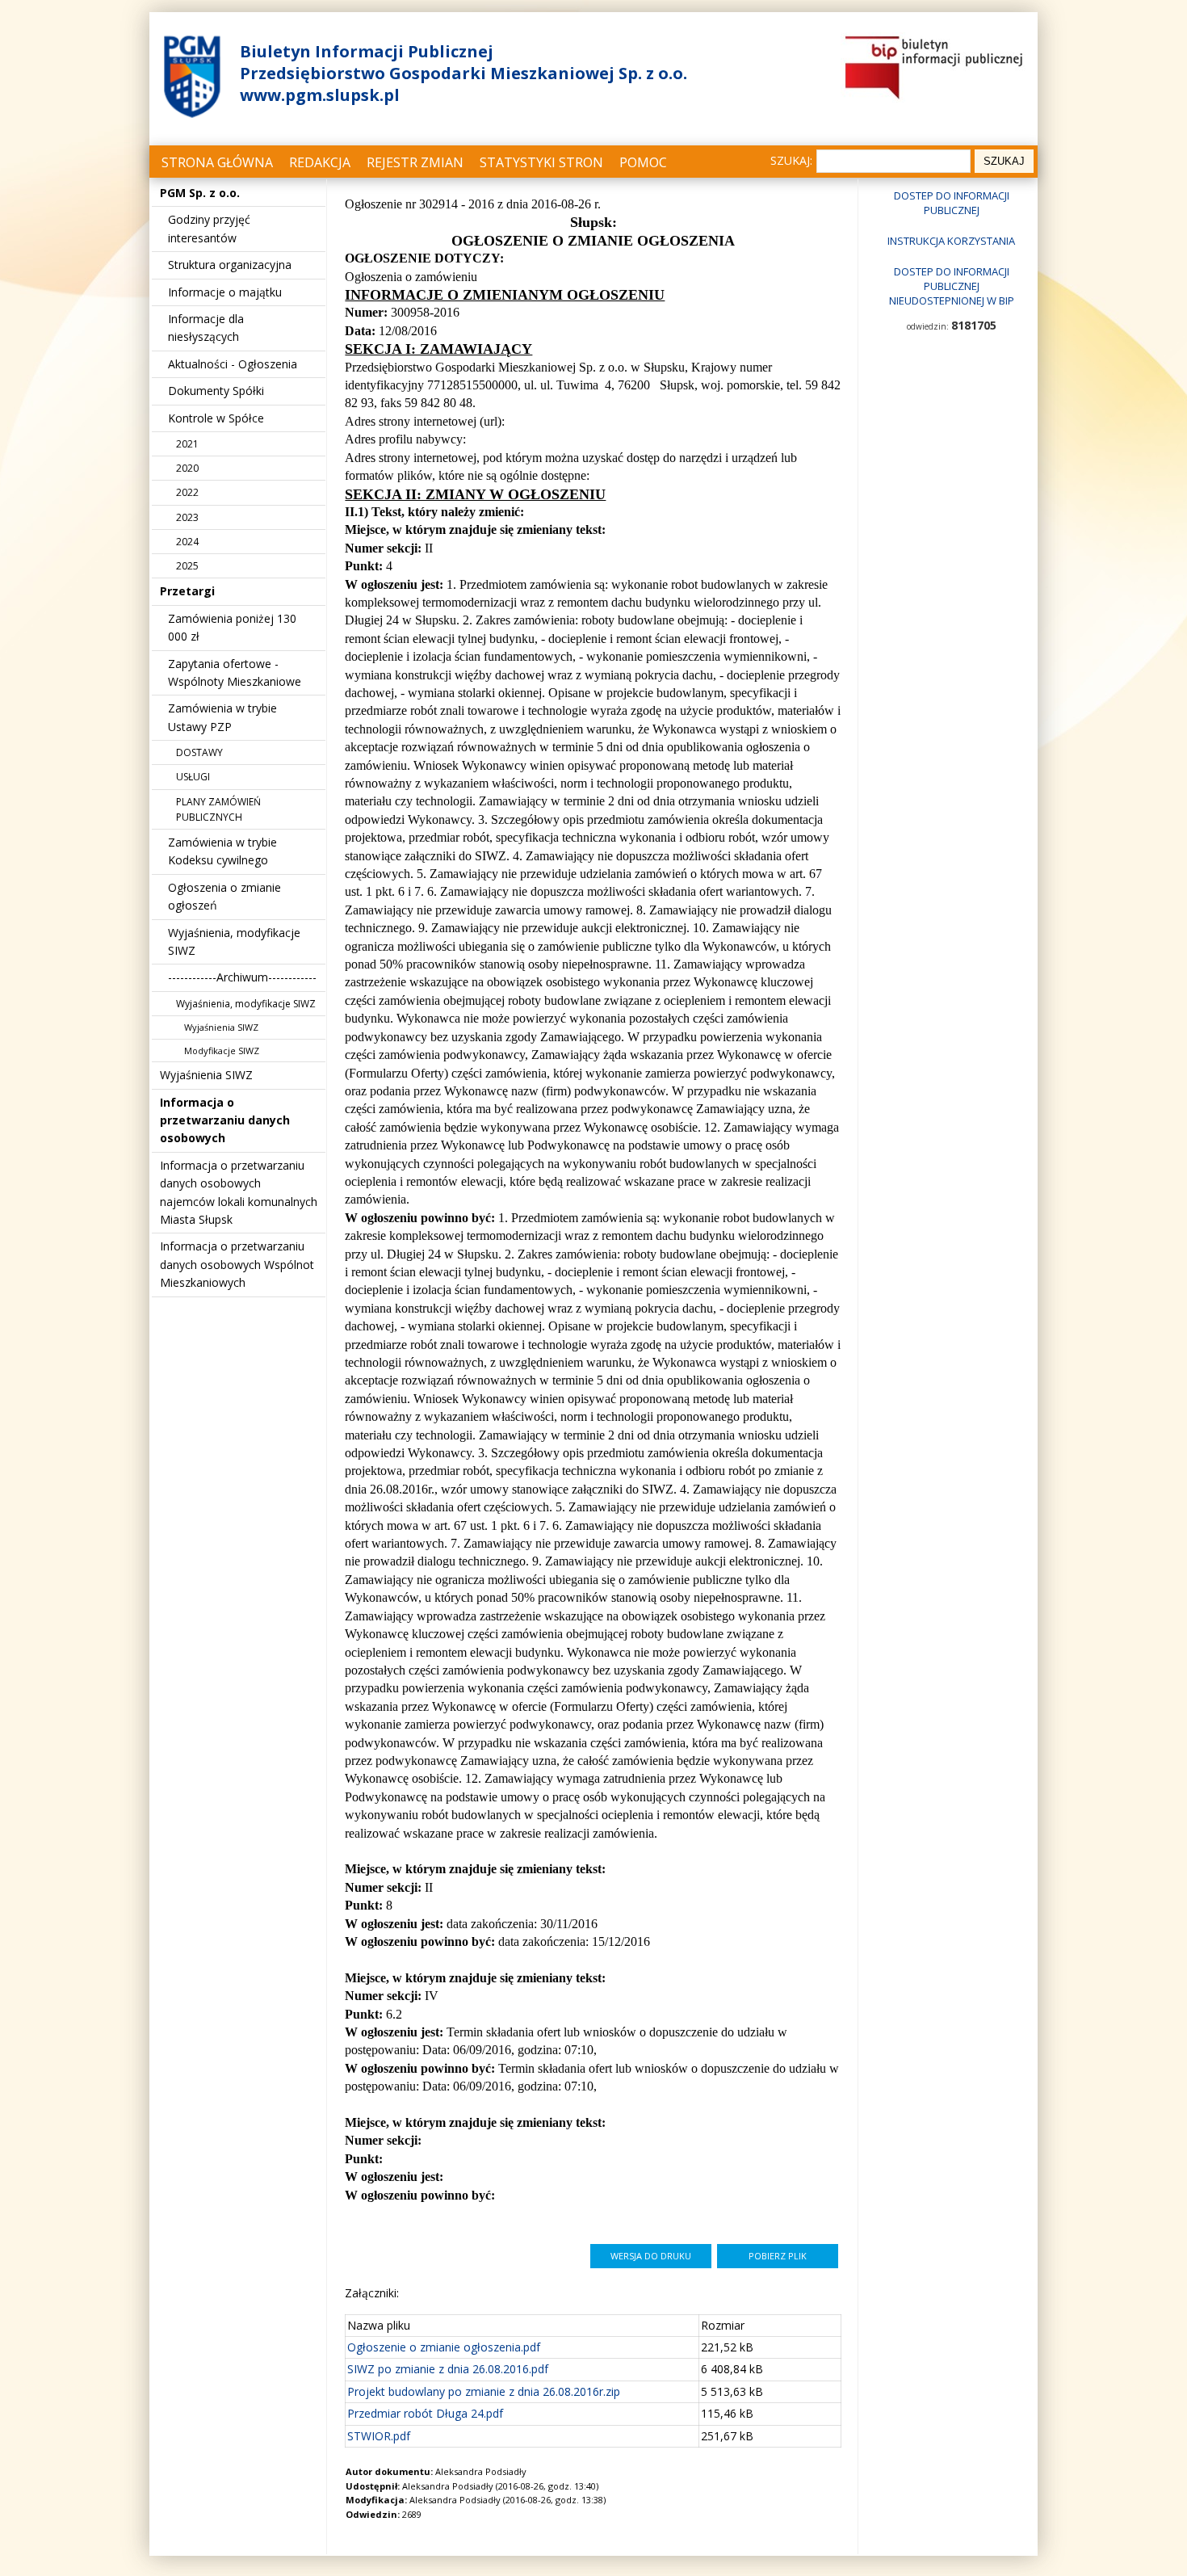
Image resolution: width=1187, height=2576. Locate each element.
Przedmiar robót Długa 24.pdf (425, 2413)
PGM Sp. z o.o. (200, 193)
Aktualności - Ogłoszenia (233, 364)
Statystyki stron (541, 162)
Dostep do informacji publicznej (952, 203)
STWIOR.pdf (379, 2436)
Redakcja (320, 162)
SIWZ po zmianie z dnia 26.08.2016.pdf (448, 2369)
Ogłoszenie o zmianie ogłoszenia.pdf (444, 2347)
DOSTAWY (199, 752)
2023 (187, 517)
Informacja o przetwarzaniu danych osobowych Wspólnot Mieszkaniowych (237, 1264)
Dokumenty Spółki (216, 391)
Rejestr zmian (415, 162)
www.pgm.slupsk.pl (320, 95)
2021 (187, 444)
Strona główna (217, 162)
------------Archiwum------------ (242, 977)
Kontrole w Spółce (216, 418)
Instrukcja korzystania (951, 241)
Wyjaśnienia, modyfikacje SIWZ (246, 1004)
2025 (187, 566)
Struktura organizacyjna (230, 265)
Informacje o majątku (225, 292)
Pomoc (643, 162)
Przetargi (187, 591)
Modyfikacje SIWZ (222, 1051)
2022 (187, 492)
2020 (187, 468)
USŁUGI (193, 777)
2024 (187, 542)
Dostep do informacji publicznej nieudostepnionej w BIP (952, 286)
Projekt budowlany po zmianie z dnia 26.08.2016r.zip (484, 2391)
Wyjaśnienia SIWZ (221, 1027)
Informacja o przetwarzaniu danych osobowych (225, 1120)
